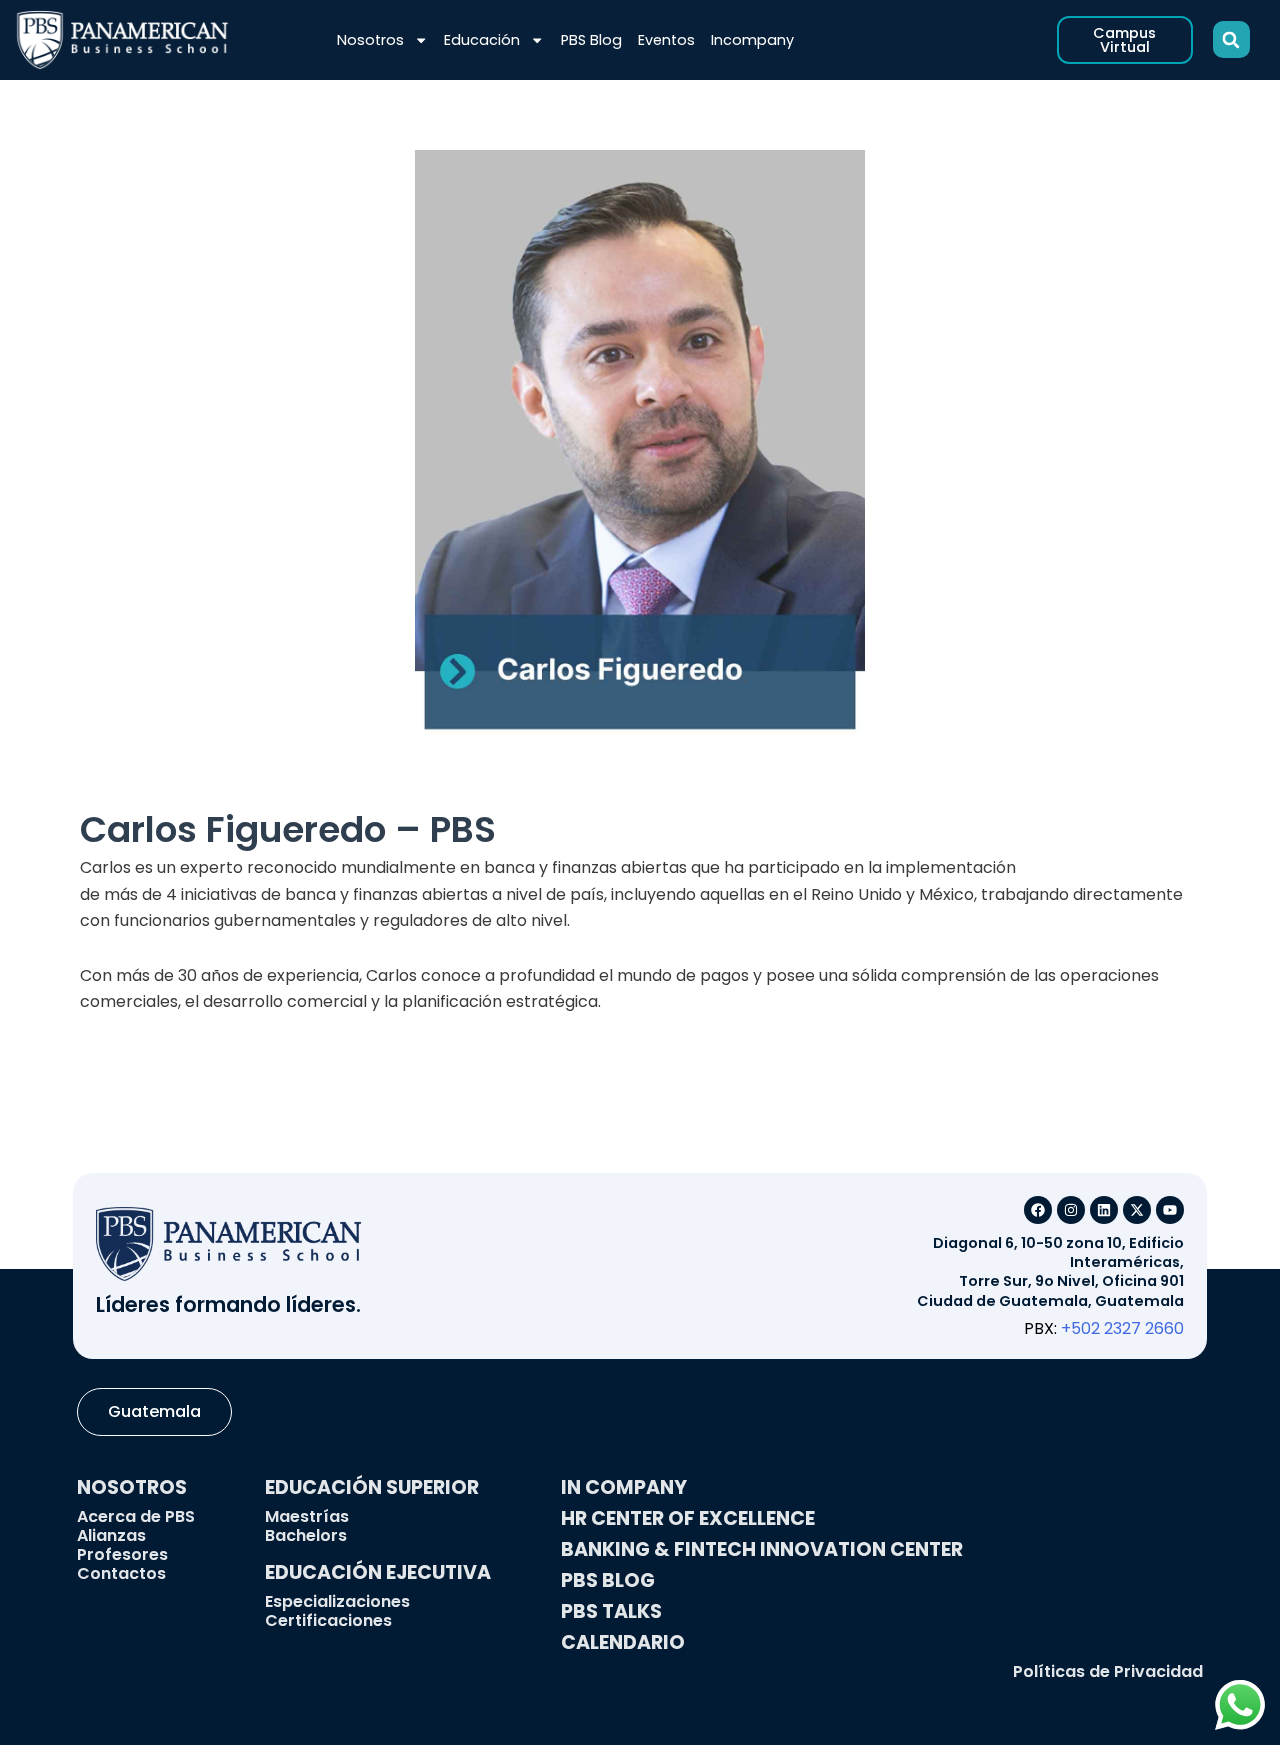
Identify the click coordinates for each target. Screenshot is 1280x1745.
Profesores (122, 1554)
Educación (482, 40)
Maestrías (307, 1516)
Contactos (121, 1573)
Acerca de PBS (136, 1516)
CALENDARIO (623, 1642)
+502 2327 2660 (1122, 1328)
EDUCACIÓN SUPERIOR (372, 1487)
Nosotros (370, 40)
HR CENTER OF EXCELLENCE (688, 1518)
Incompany (752, 40)
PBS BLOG (608, 1580)
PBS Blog (591, 40)
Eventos (666, 40)
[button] (1231, 39)
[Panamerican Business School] (122, 40)
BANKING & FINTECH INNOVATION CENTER (762, 1549)
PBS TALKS (611, 1611)
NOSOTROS (132, 1487)
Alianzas (111, 1535)
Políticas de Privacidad (1108, 1671)
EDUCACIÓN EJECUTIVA (378, 1572)
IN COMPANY (624, 1487)
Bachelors (306, 1535)
